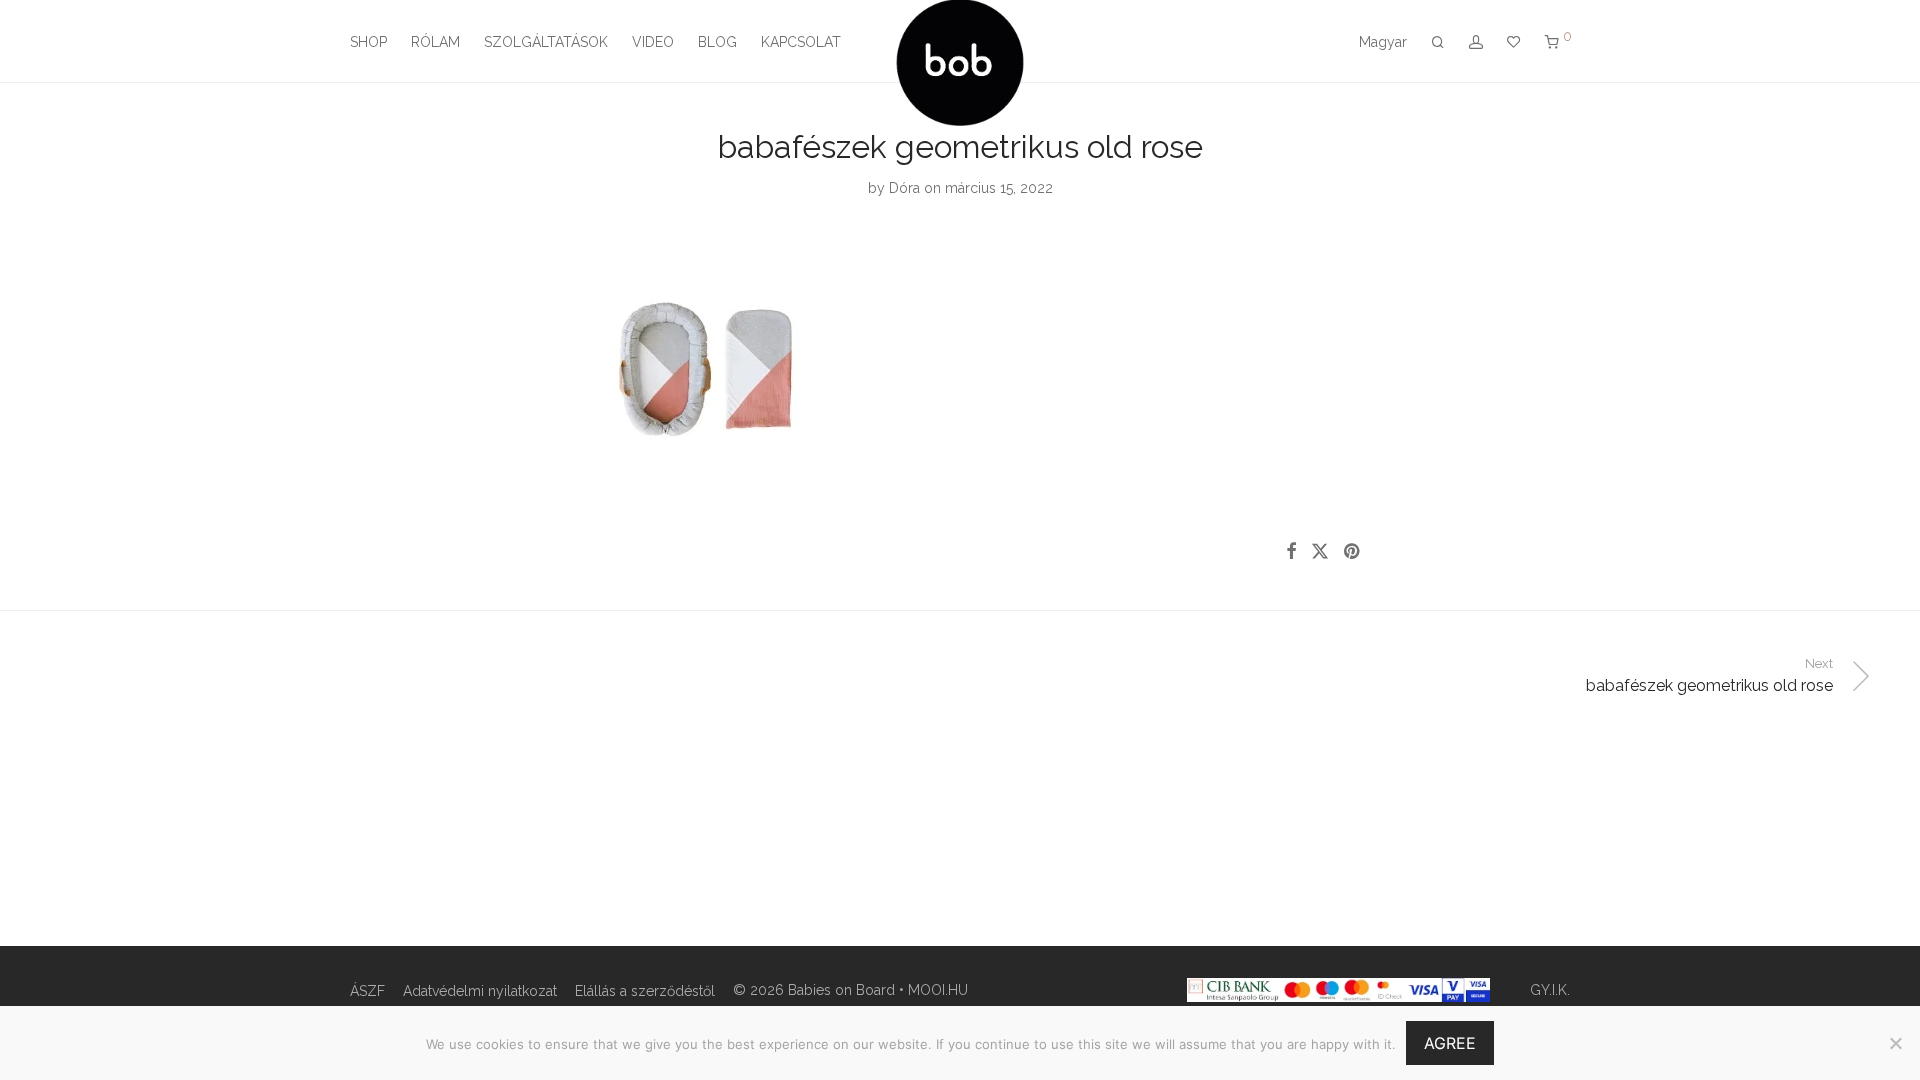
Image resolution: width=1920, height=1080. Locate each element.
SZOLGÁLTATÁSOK (546, 42)
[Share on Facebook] (1291, 552)
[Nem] (1895, 1043)
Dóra (904, 188)
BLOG (717, 42)
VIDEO (653, 42)
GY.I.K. (1550, 990)
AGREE (1450, 1043)
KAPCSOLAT (801, 42)
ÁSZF (367, 991)
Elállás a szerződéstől (645, 991)
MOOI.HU (938, 990)
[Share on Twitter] (1320, 552)
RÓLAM (435, 42)
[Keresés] (1438, 42)
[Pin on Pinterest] (1353, 552)
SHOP (368, 42)
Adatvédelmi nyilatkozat (480, 991)
